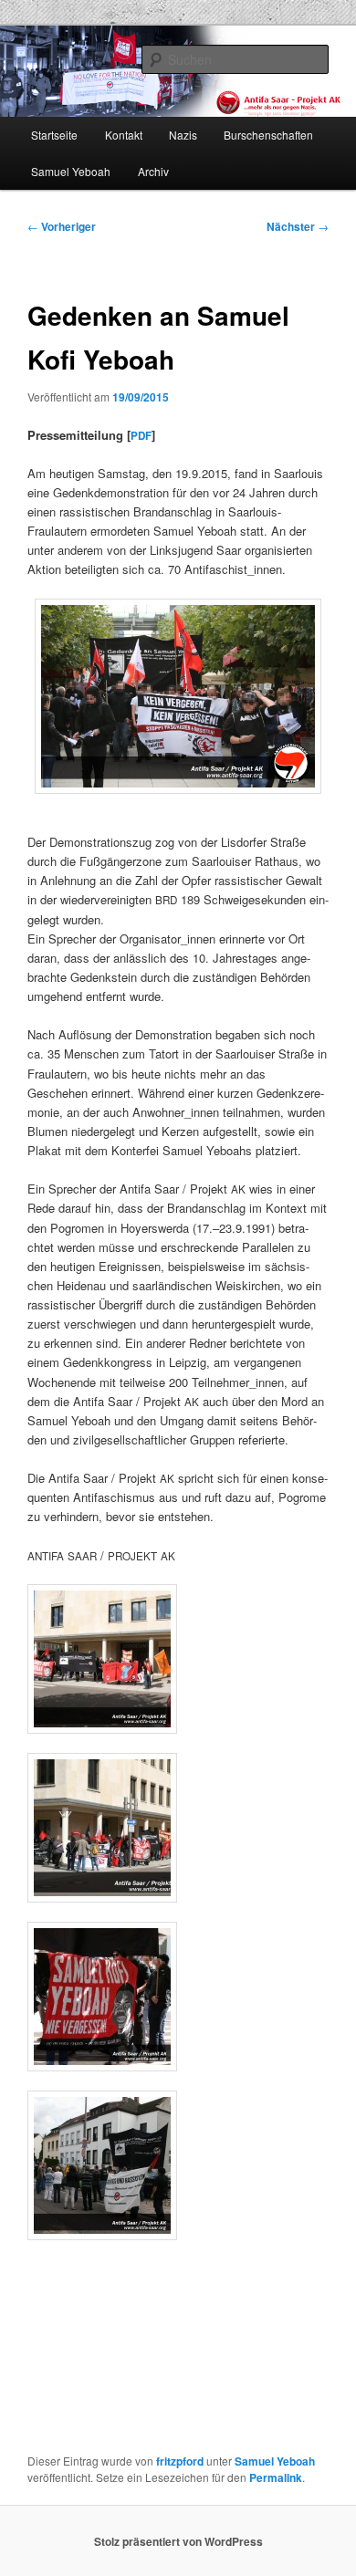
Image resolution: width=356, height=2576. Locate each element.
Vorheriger (62, 226)
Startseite (54, 135)
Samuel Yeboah (71, 171)
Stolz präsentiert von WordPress (178, 2541)
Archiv (153, 171)
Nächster (298, 226)
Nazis (183, 135)
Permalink (276, 2477)
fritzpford (180, 2461)
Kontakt (124, 135)
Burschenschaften (268, 135)
